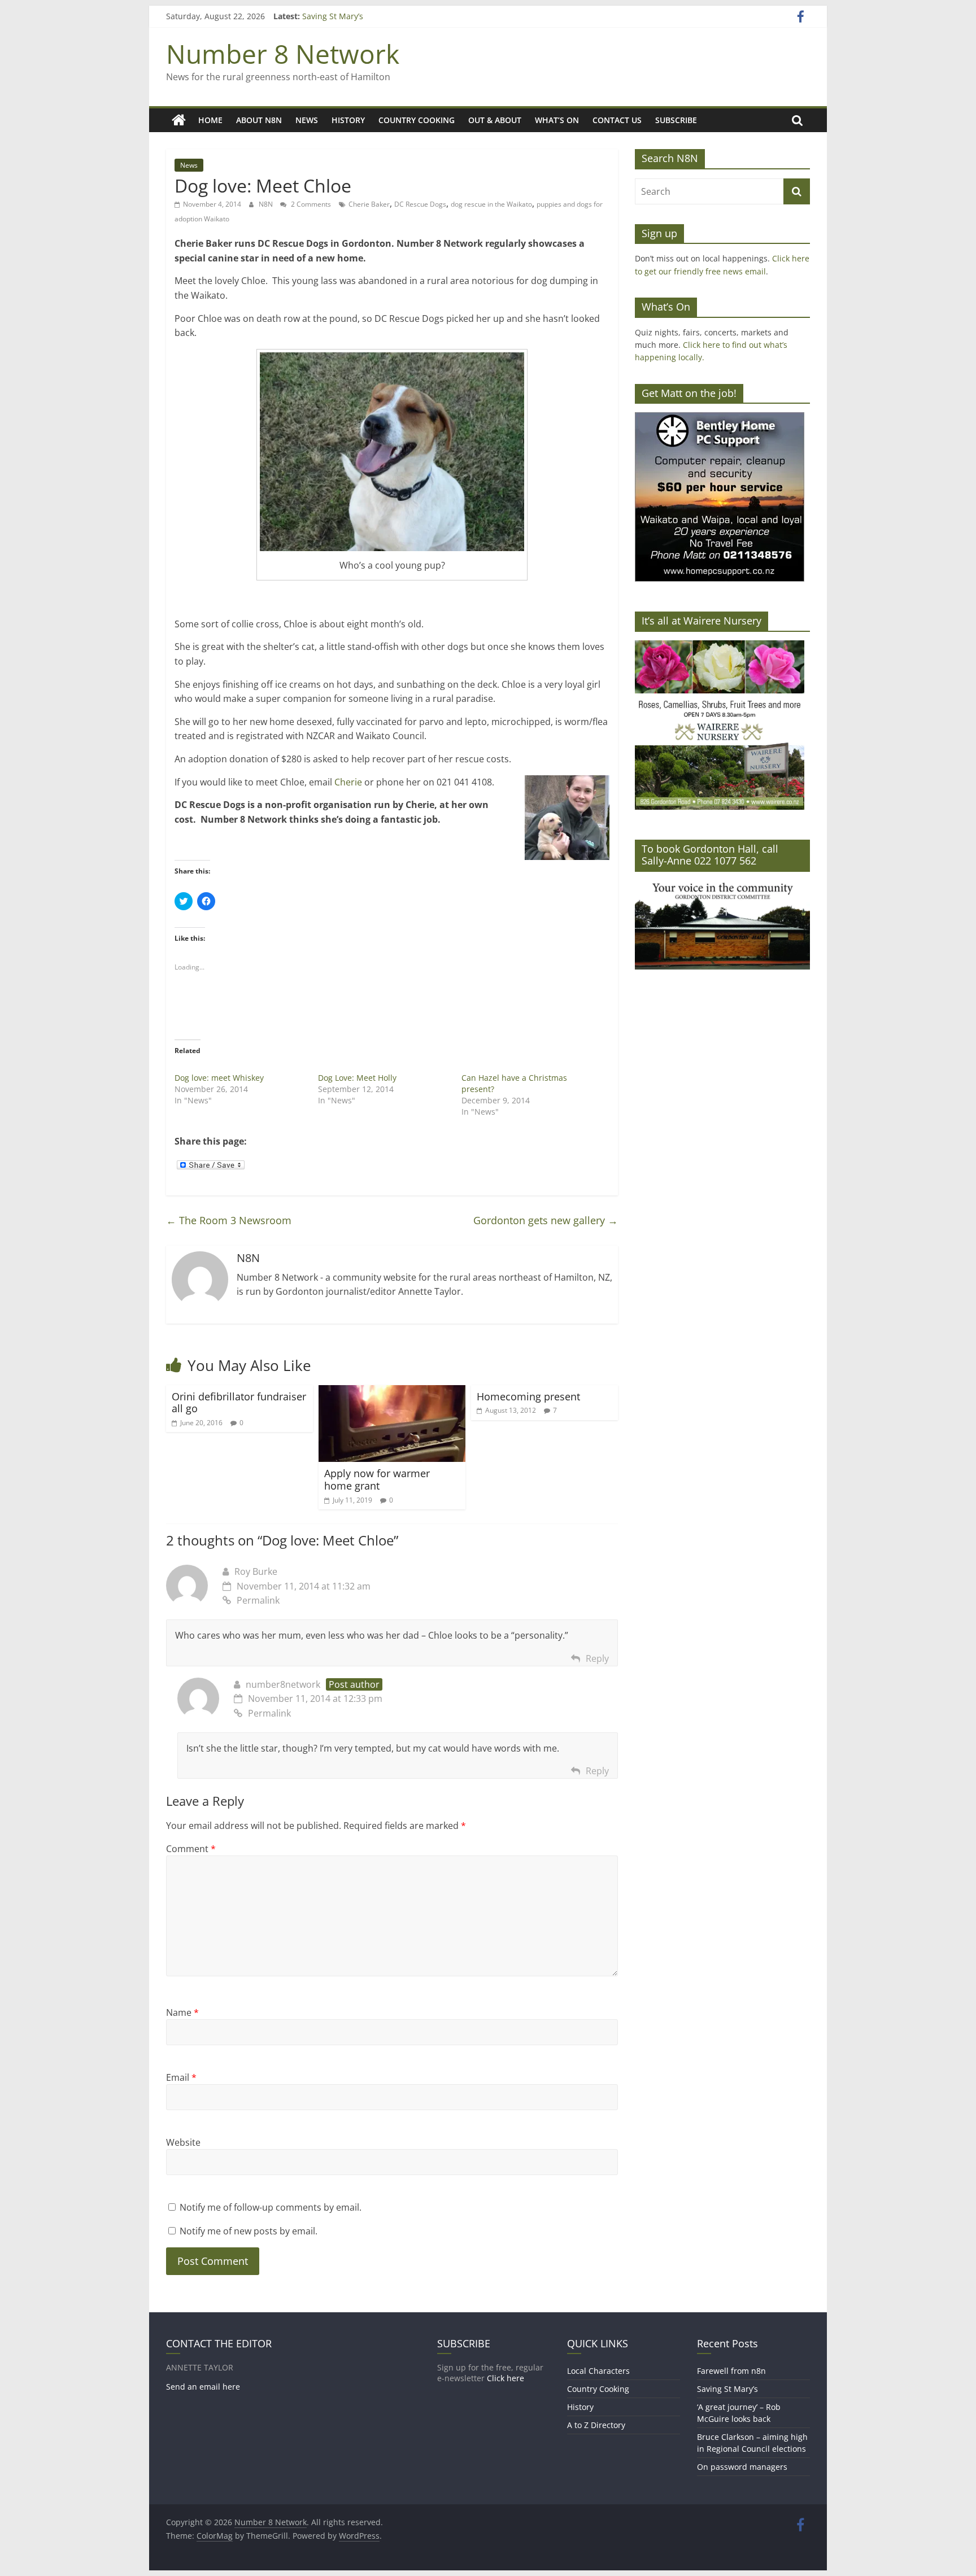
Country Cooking (417, 120)
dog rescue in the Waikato (491, 204)
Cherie (349, 782)
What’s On (557, 120)
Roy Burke (256, 1571)
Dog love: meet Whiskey (219, 1078)
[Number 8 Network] (179, 120)
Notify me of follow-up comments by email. (271, 2207)
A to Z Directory (596, 2425)
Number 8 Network (283, 54)
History (348, 120)
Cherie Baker (369, 204)
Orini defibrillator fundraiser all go (239, 1403)
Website (183, 2142)
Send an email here (203, 2387)
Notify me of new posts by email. (249, 2231)
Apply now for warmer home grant (377, 1479)
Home (210, 120)
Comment (191, 1849)
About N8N (259, 120)
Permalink (258, 1600)
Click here (506, 2378)
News (307, 120)
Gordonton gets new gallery (546, 1220)
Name (182, 2012)
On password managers (742, 2467)
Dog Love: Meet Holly (357, 1078)
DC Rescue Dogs (420, 204)
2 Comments (310, 204)
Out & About (495, 120)
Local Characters (598, 2371)
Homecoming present (528, 1396)
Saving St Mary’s (333, 16)
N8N (267, 204)
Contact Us (617, 120)
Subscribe (676, 120)
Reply (597, 1658)
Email (181, 2077)
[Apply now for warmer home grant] (392, 1392)
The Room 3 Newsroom (229, 1220)
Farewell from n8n (731, 2371)
